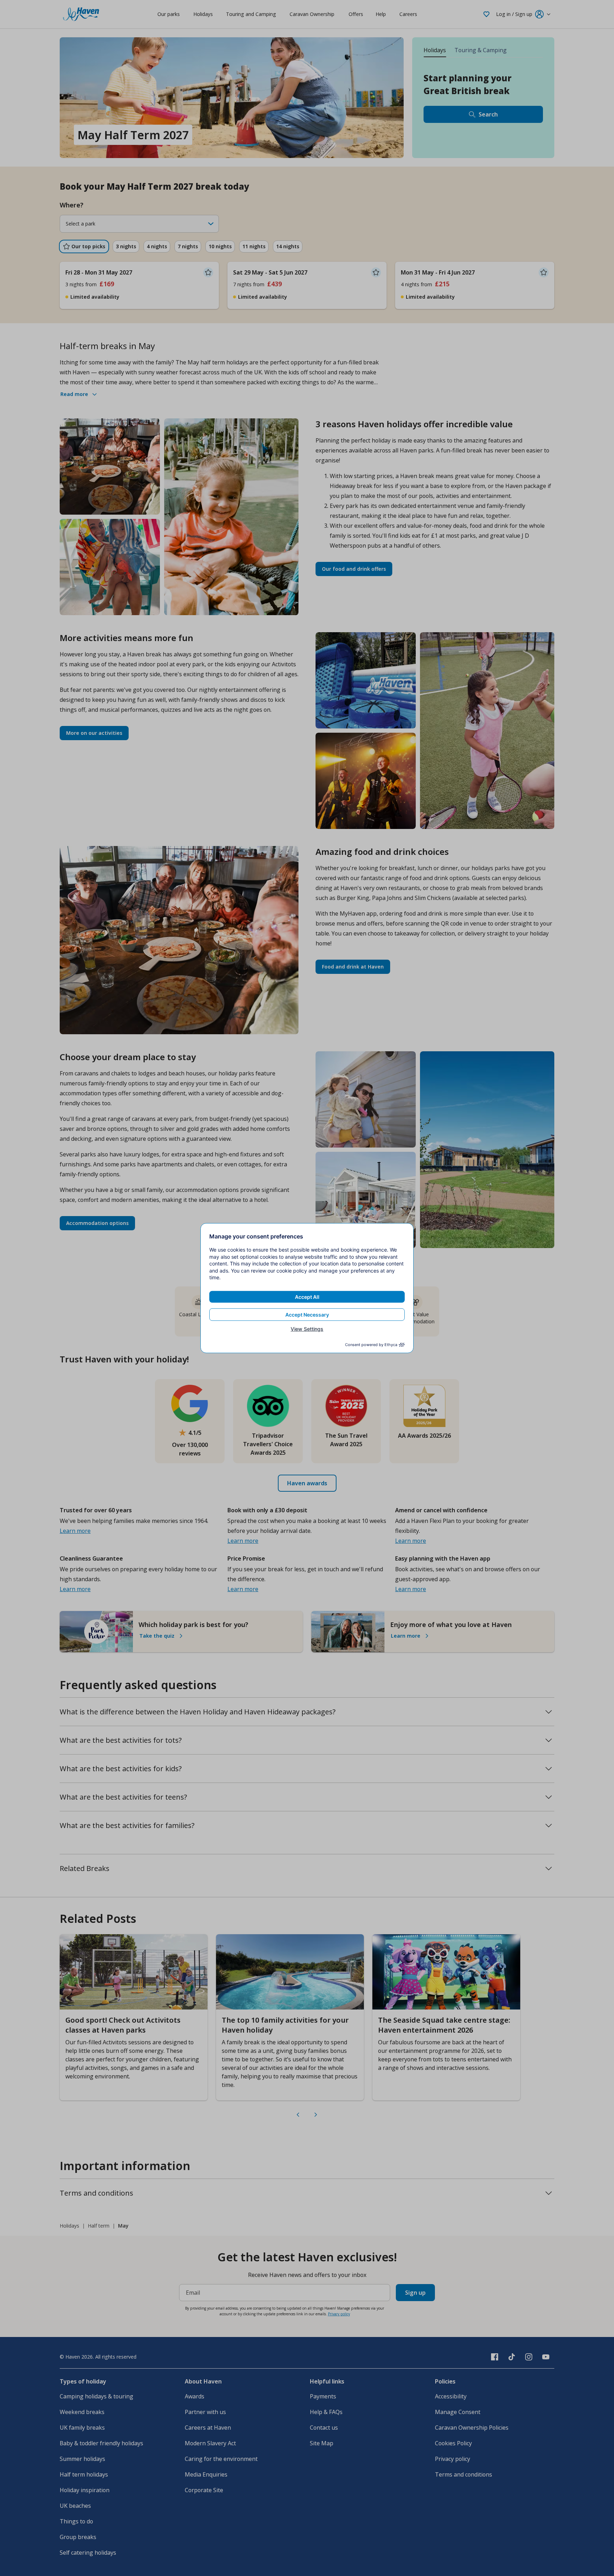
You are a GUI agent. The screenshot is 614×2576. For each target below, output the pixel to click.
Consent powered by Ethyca (371, 1345)
